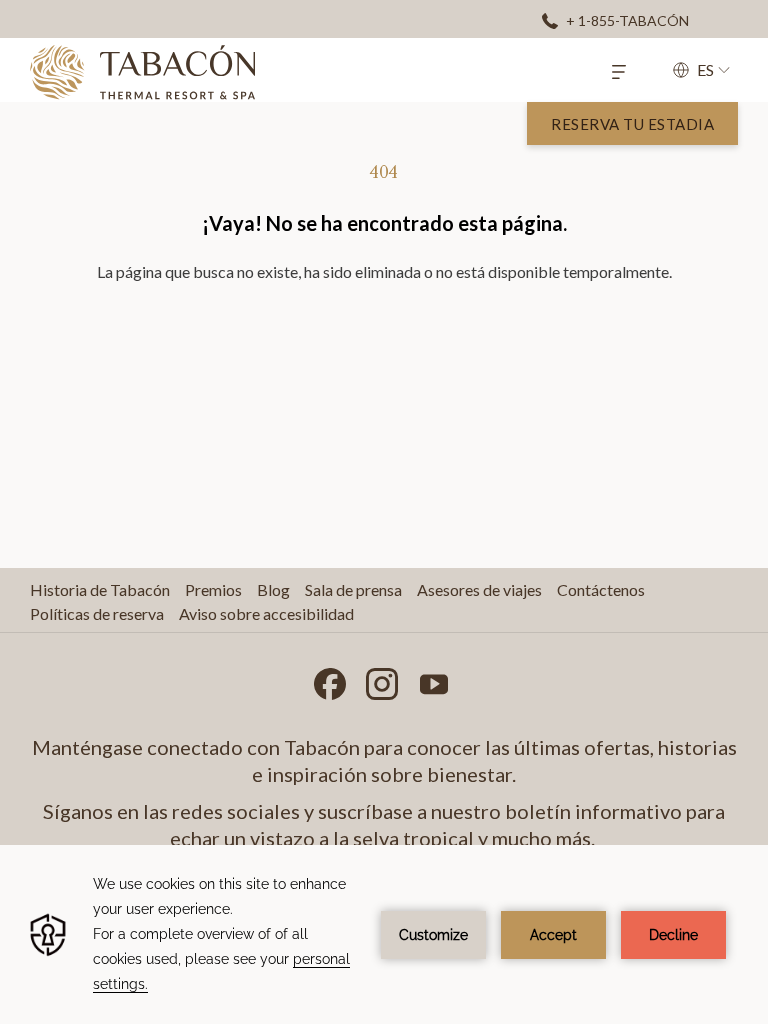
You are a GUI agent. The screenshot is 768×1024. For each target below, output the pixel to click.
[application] (384, 934)
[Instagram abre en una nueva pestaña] (382, 679)
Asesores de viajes (479, 589)
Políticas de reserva (97, 613)
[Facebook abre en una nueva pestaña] (330, 679)
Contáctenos (601, 589)
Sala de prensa (353, 589)
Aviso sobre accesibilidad (266, 613)
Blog (273, 589)
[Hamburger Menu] (619, 70)
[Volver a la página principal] (142, 72)
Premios (213, 589)
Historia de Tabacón (100, 589)
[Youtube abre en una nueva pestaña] (434, 679)
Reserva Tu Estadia (632, 124)
